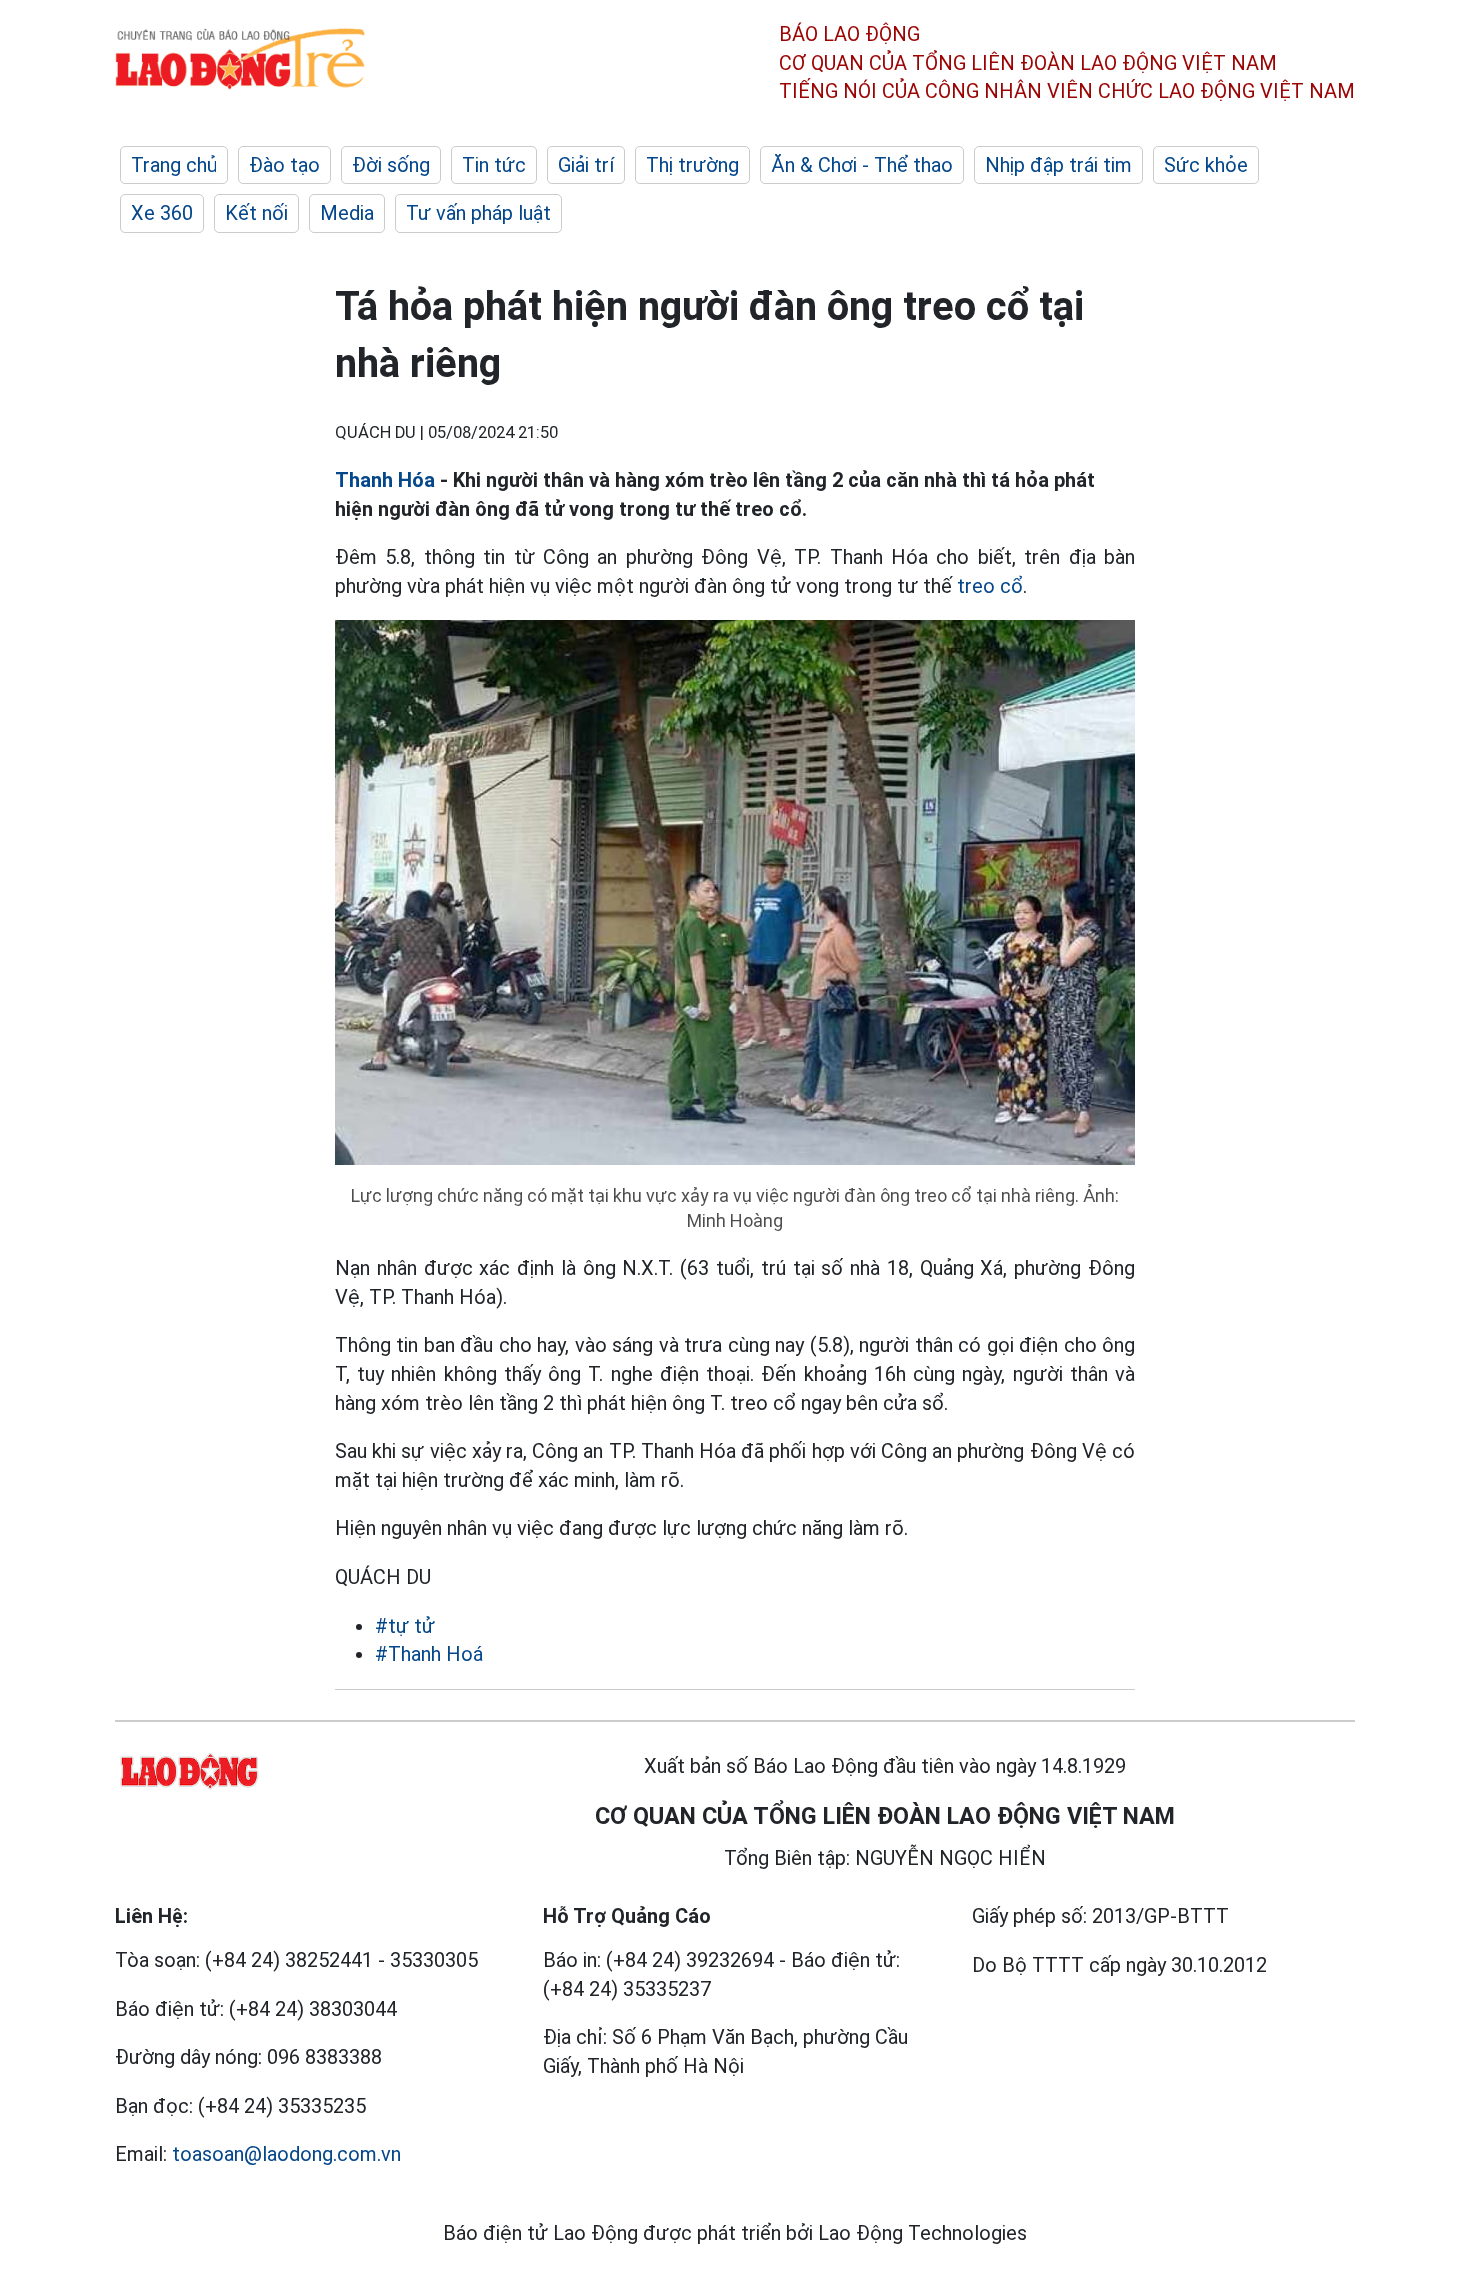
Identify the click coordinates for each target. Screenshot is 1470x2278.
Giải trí (586, 165)
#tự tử (405, 1626)
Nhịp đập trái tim (1058, 165)
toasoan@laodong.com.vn (286, 2154)
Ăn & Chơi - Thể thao (862, 165)
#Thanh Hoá (429, 1654)
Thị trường (692, 165)
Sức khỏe (1206, 165)
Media (347, 213)
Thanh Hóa (387, 480)
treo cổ (990, 586)
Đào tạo (284, 165)
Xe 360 (162, 213)
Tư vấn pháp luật (478, 213)
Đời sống (391, 165)
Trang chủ (174, 165)
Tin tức (494, 165)
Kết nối (256, 213)
